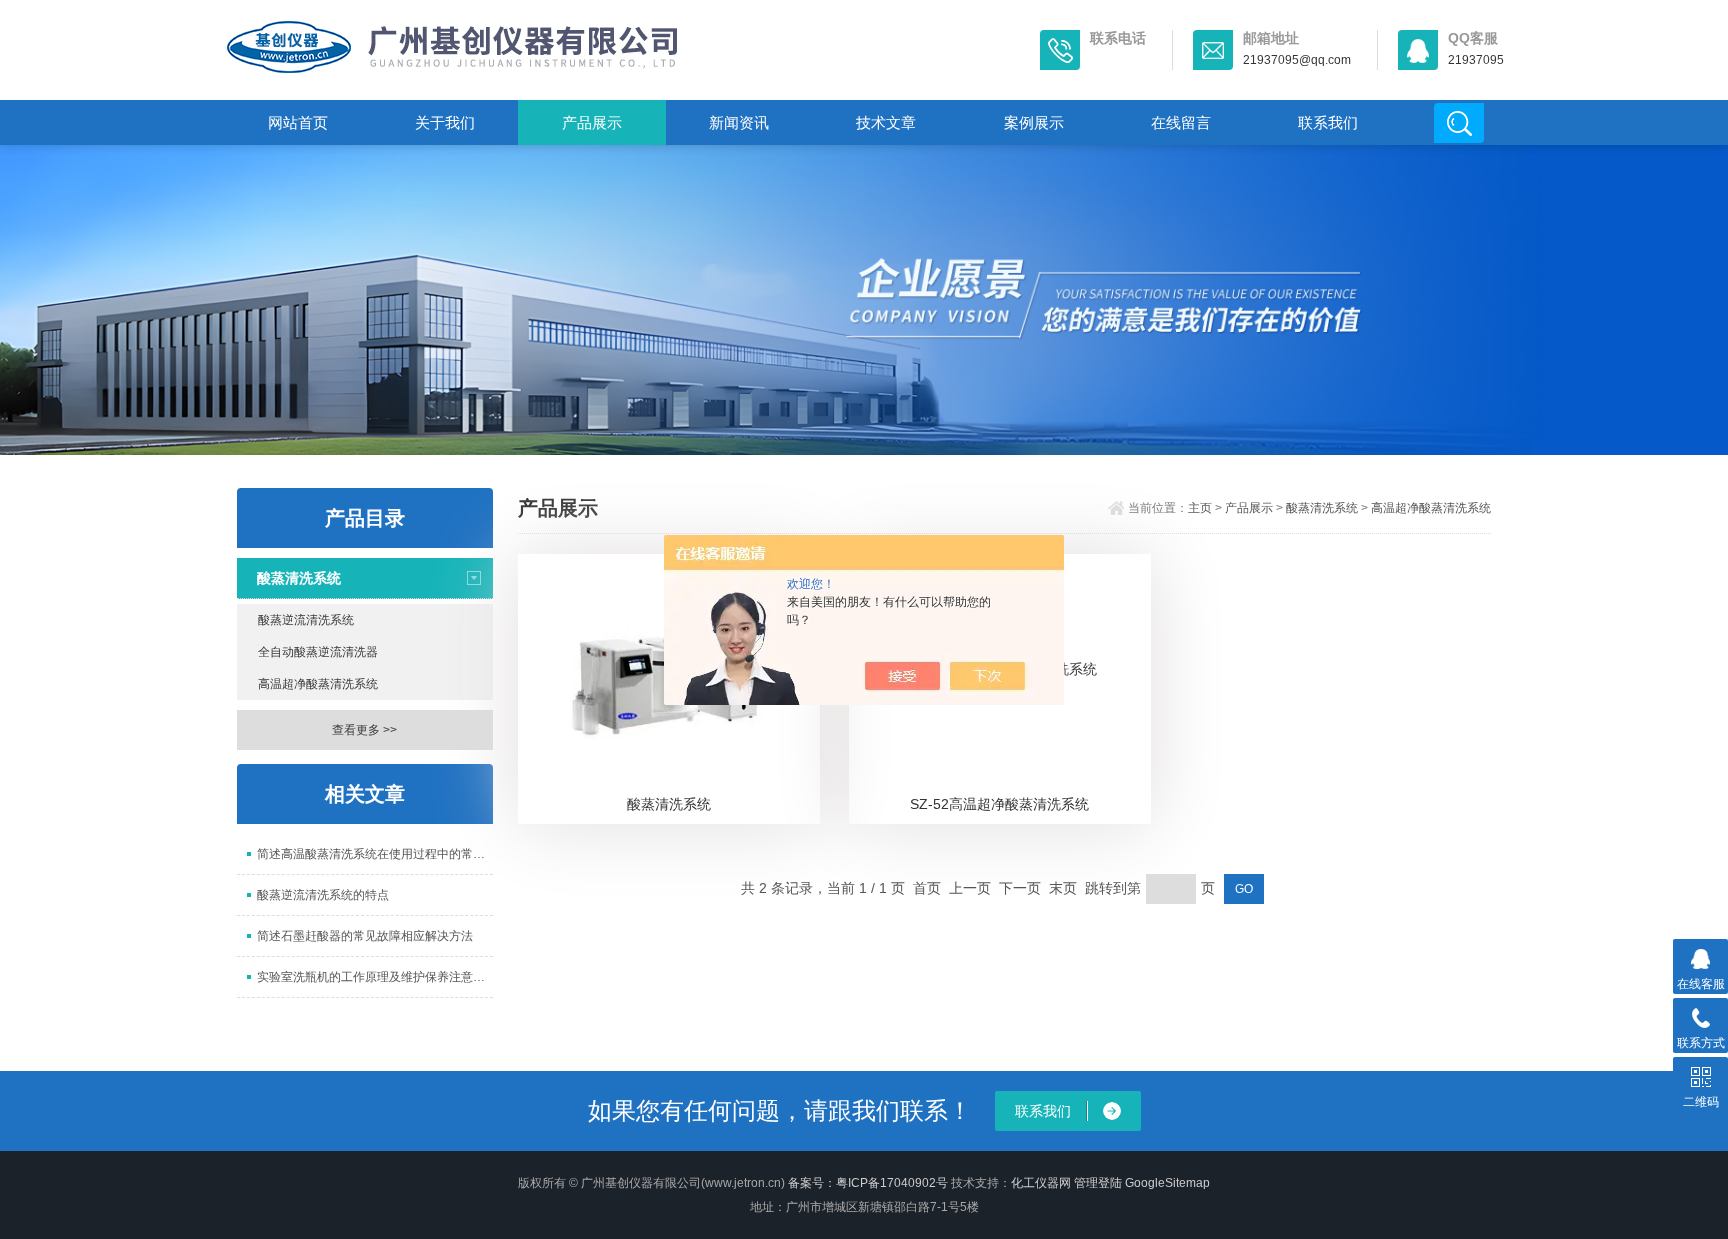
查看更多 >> (364, 730)
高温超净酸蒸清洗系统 (318, 684)
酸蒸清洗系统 (299, 578)
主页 (1200, 508)
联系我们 (1328, 122)
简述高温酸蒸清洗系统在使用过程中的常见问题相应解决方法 (375, 854)
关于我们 (445, 122)
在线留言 (1181, 122)
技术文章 (886, 122)
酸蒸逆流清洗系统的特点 (323, 895)
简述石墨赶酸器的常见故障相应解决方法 (365, 936)
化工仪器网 (1041, 1183)
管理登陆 (1098, 1183)
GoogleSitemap (1167, 1183)
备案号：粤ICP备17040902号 (868, 1183)
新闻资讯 (739, 122)
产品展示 (592, 122)
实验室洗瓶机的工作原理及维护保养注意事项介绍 (375, 977)
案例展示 (1034, 122)
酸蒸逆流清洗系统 (306, 620)
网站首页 (298, 122)
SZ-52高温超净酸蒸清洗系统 (999, 804)
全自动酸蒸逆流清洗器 (318, 652)
